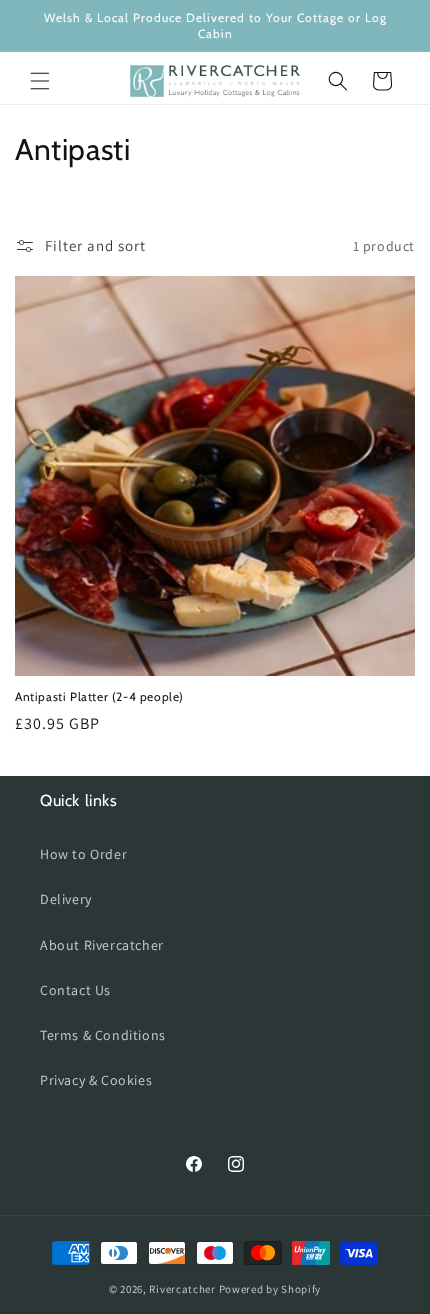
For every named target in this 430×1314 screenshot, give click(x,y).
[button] (40, 81)
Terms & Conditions (103, 1035)
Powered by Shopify (270, 1289)
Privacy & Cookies (96, 1080)
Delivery (66, 899)
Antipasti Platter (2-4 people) (99, 696)
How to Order (83, 854)
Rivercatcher (182, 1289)
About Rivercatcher (102, 945)
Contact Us (75, 990)
